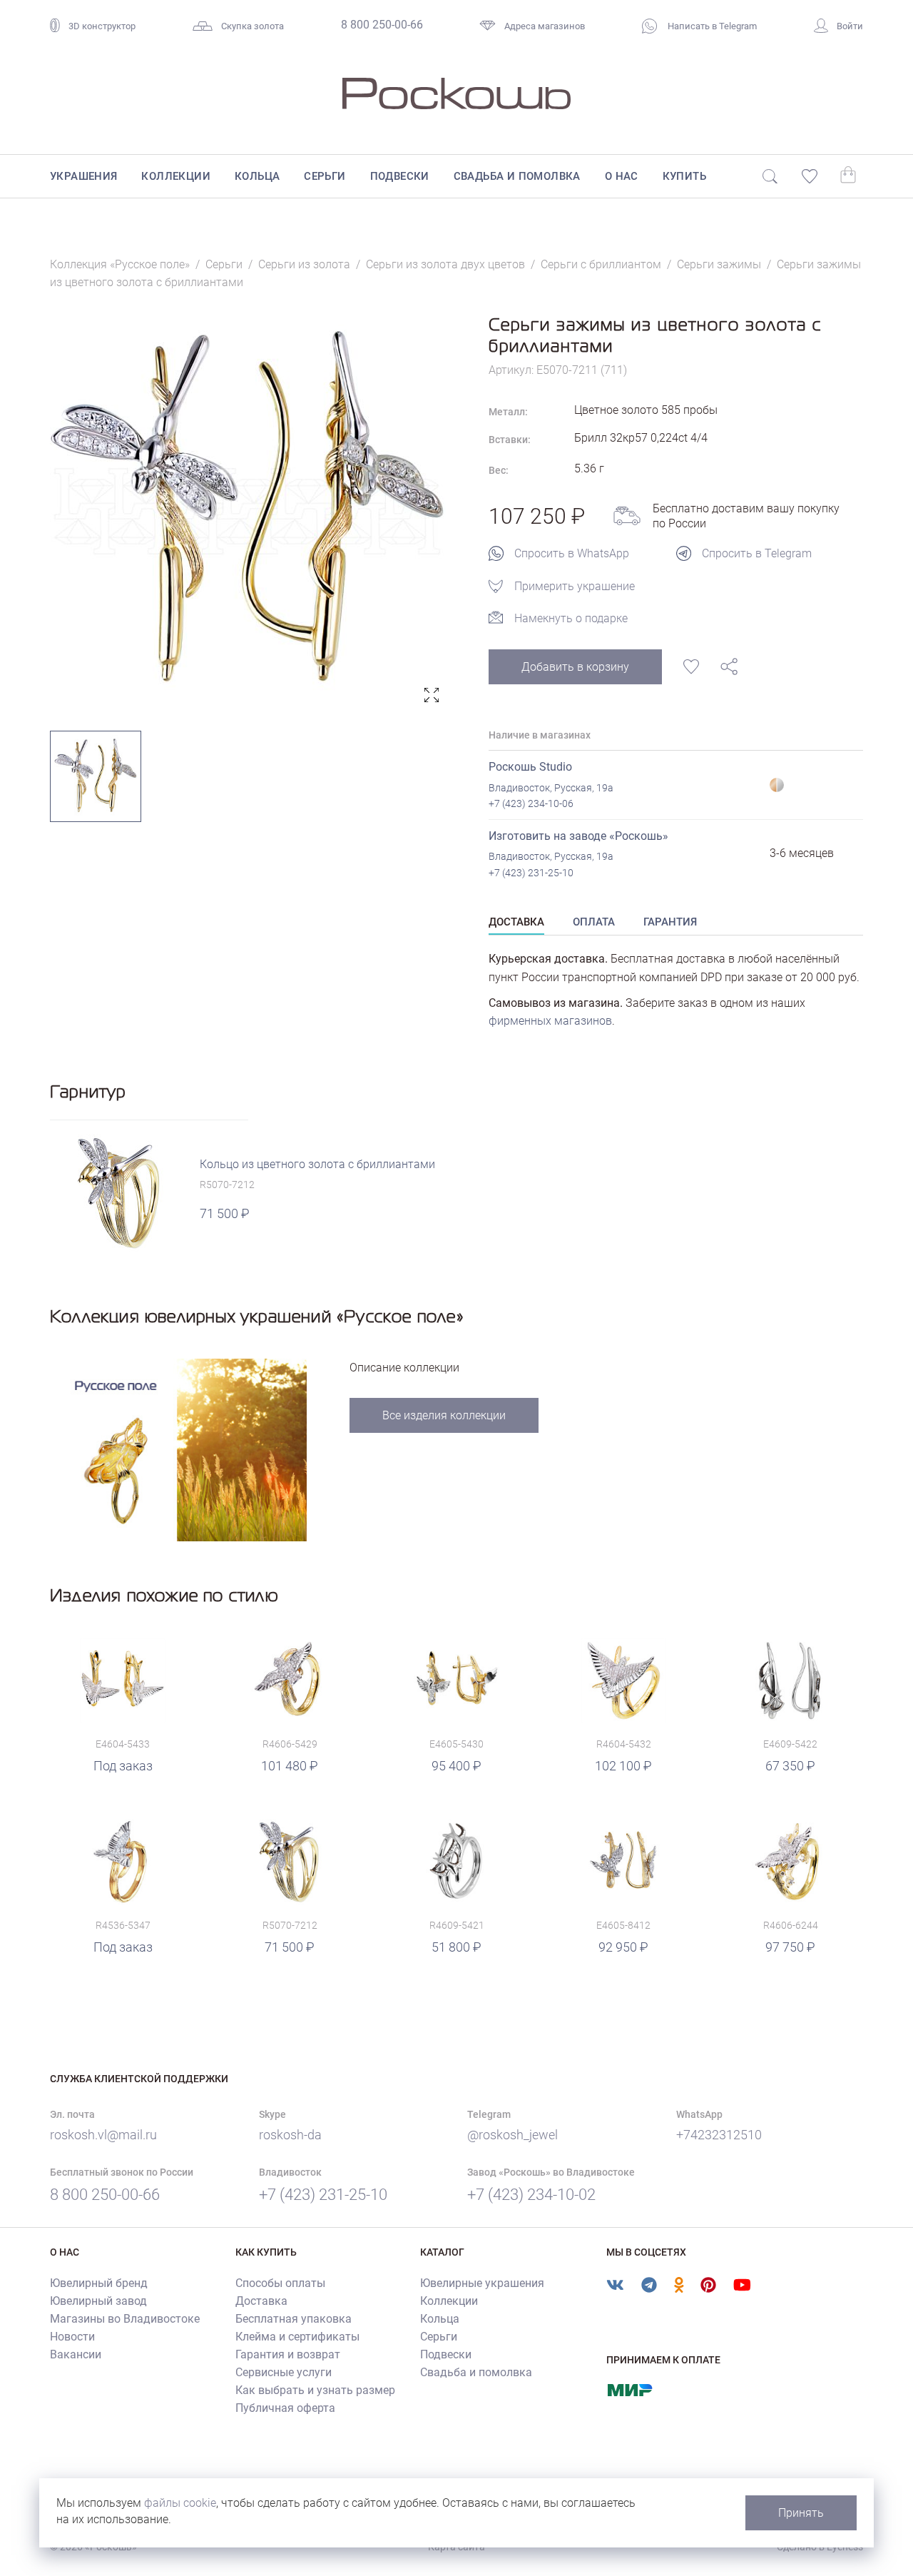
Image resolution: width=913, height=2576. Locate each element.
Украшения (84, 176)
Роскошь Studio (530, 767)
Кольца (257, 176)
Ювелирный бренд (99, 2283)
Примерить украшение (575, 586)
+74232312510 (719, 2135)
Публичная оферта (285, 2408)
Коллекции (176, 176)
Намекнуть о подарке (571, 618)
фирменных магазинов (550, 1021)
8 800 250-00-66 (382, 25)
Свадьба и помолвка (517, 176)
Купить (684, 176)
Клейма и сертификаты (297, 2337)
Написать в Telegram (711, 26)
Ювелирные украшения (482, 2283)
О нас (622, 176)
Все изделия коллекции (444, 1415)
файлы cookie (180, 2503)
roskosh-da (290, 2135)
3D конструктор (102, 26)
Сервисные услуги (284, 2372)
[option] (248, 511)
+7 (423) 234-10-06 (531, 803)
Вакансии (76, 2354)
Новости (72, 2337)
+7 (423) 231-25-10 (531, 873)
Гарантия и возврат (288, 2354)
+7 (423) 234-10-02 (531, 2195)
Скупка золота (253, 26)
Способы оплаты (280, 2283)
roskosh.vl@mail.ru (103, 2135)
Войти (850, 26)
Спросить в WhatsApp (572, 553)
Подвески (400, 176)
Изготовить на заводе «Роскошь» (578, 836)
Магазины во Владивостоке (125, 2319)
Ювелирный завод (98, 2301)
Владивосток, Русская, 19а (551, 788)
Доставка (261, 2301)
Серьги (325, 176)
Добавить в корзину (575, 667)
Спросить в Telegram (757, 553)
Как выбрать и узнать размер (315, 2390)
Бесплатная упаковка (294, 2319)
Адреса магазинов (545, 26)
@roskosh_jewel (512, 2135)
